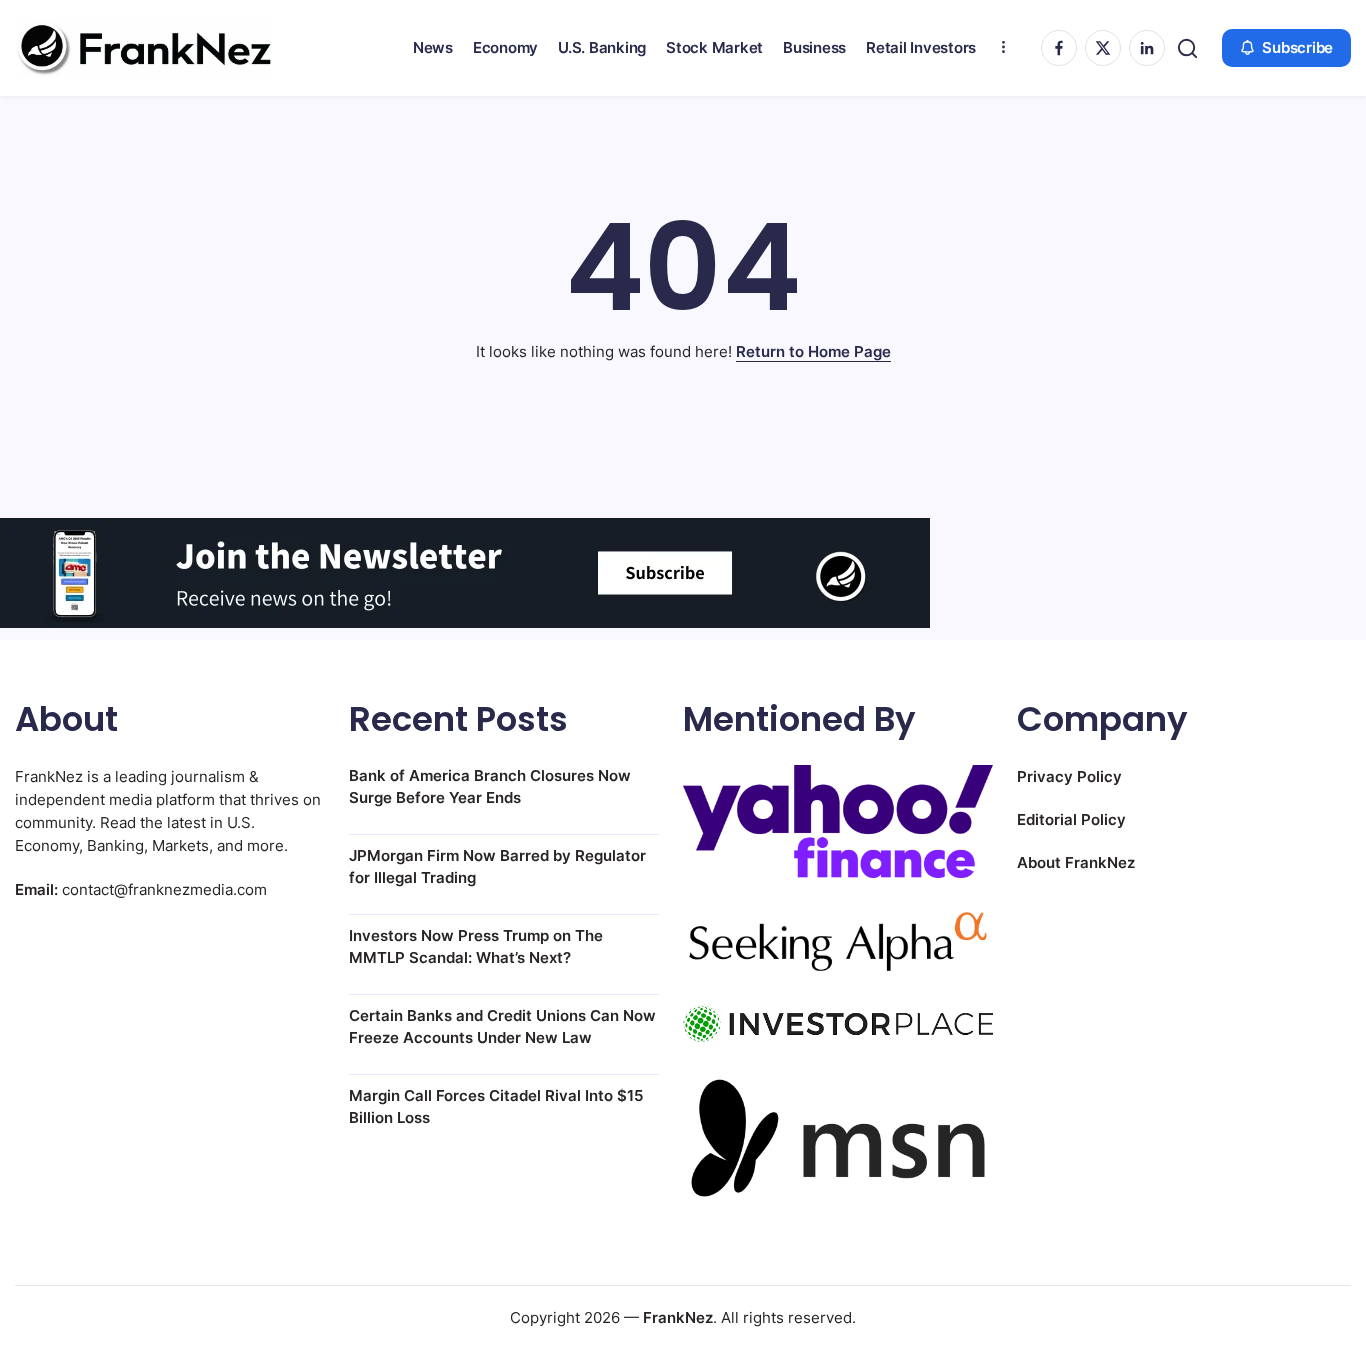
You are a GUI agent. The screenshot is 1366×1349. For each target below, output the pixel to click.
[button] (1187, 48)
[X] (1103, 48)
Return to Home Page (813, 351)
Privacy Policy (1069, 776)
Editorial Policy (1071, 819)
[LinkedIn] (1147, 48)
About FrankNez (1076, 862)
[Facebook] (1059, 48)
